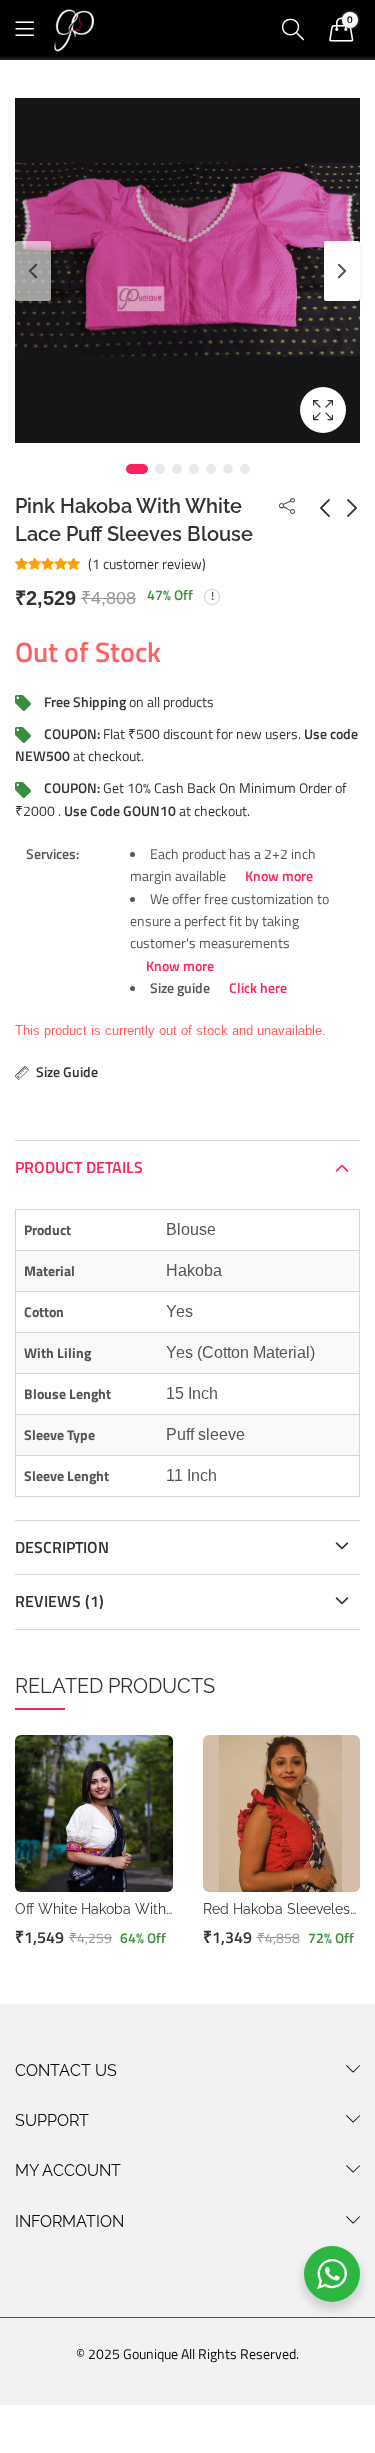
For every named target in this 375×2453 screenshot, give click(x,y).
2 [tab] (160, 469)
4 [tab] (194, 469)
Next (342, 271)
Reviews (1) (59, 1601)
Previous (33, 271)
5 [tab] (211, 469)
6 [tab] (228, 469)
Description (62, 1547)
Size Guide (67, 1071)
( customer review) (147, 563)
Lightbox (323, 410)
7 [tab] (245, 469)
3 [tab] (177, 469)
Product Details (79, 1167)
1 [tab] (137, 469)
